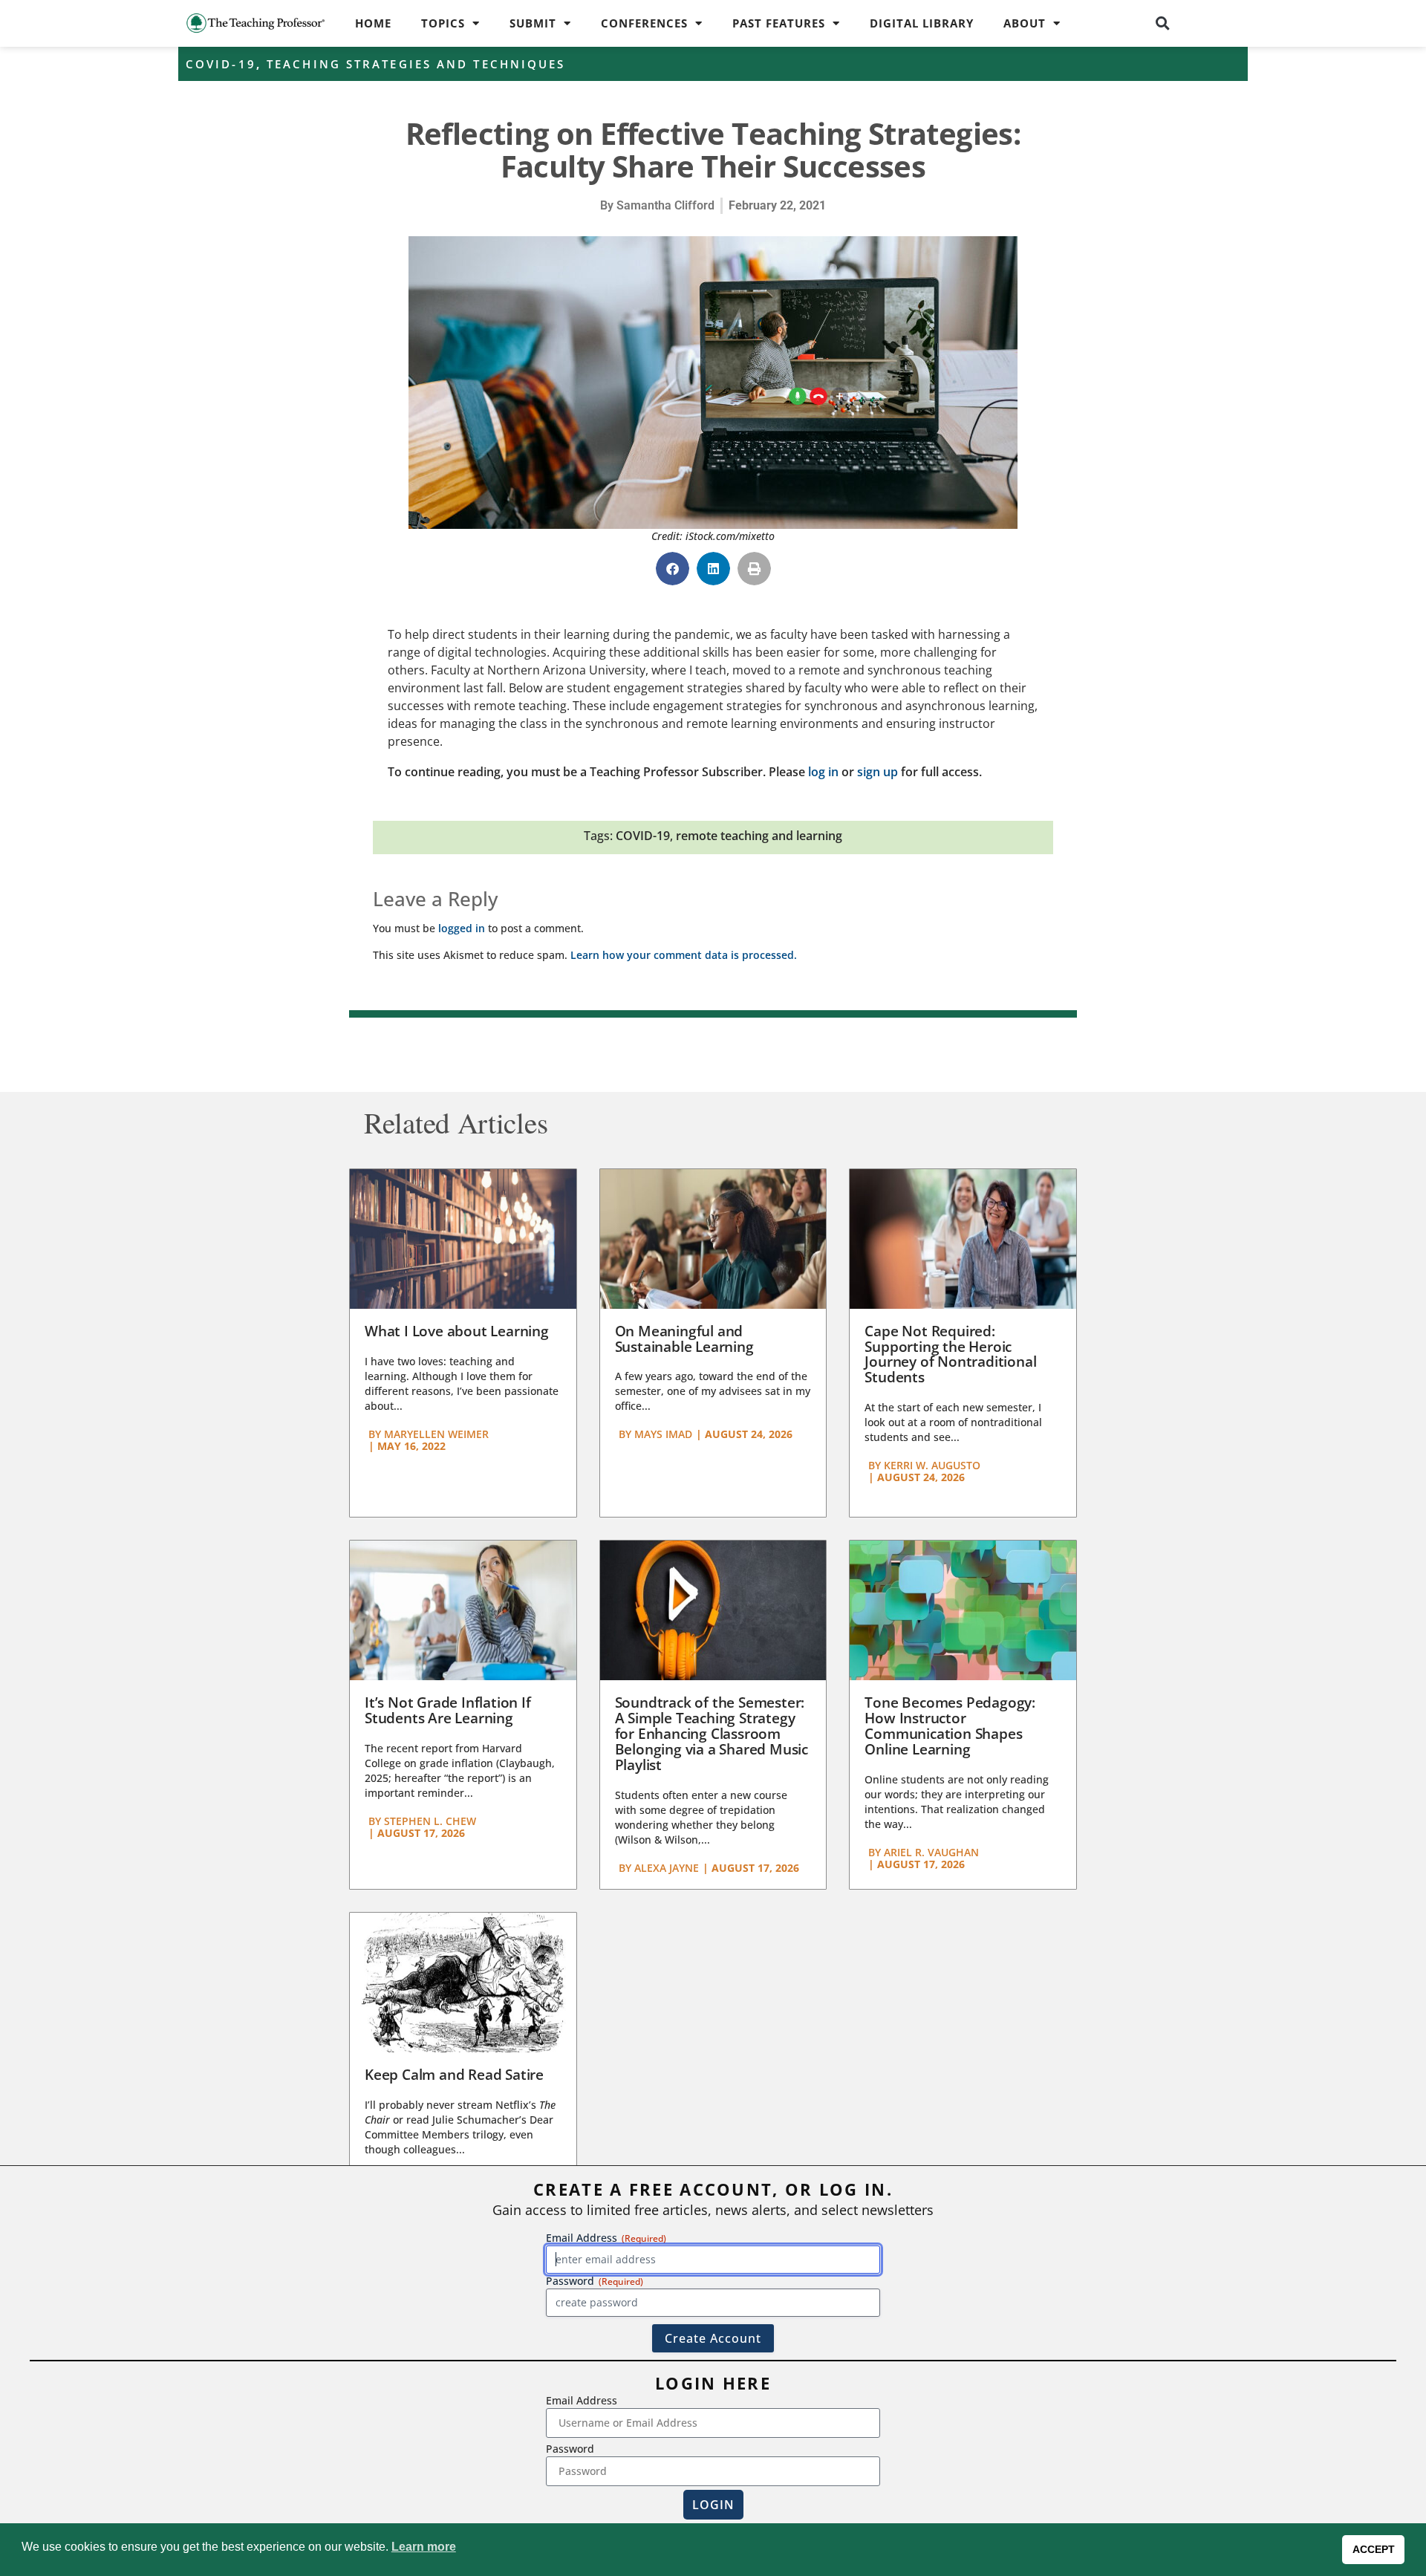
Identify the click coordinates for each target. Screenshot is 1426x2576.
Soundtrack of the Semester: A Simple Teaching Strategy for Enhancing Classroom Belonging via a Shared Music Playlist (712, 1734)
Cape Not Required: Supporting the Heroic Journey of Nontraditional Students (950, 1354)
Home (373, 23)
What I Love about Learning (457, 1331)
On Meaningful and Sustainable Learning (684, 1339)
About (1025, 23)
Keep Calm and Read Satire (454, 2075)
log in (823, 772)
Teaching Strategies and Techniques (416, 64)
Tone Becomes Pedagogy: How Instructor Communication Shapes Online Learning (950, 1726)
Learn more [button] (424, 2547)
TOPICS (443, 23)
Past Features (779, 23)
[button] (1163, 23)
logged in (462, 928)
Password (570, 2449)
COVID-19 (221, 64)
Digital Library (922, 23)
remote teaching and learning (759, 836)
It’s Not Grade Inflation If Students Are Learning (448, 1710)
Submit (533, 23)
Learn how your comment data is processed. (684, 955)
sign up (878, 772)
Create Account (713, 2338)
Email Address (582, 2400)
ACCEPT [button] (1374, 2549)
